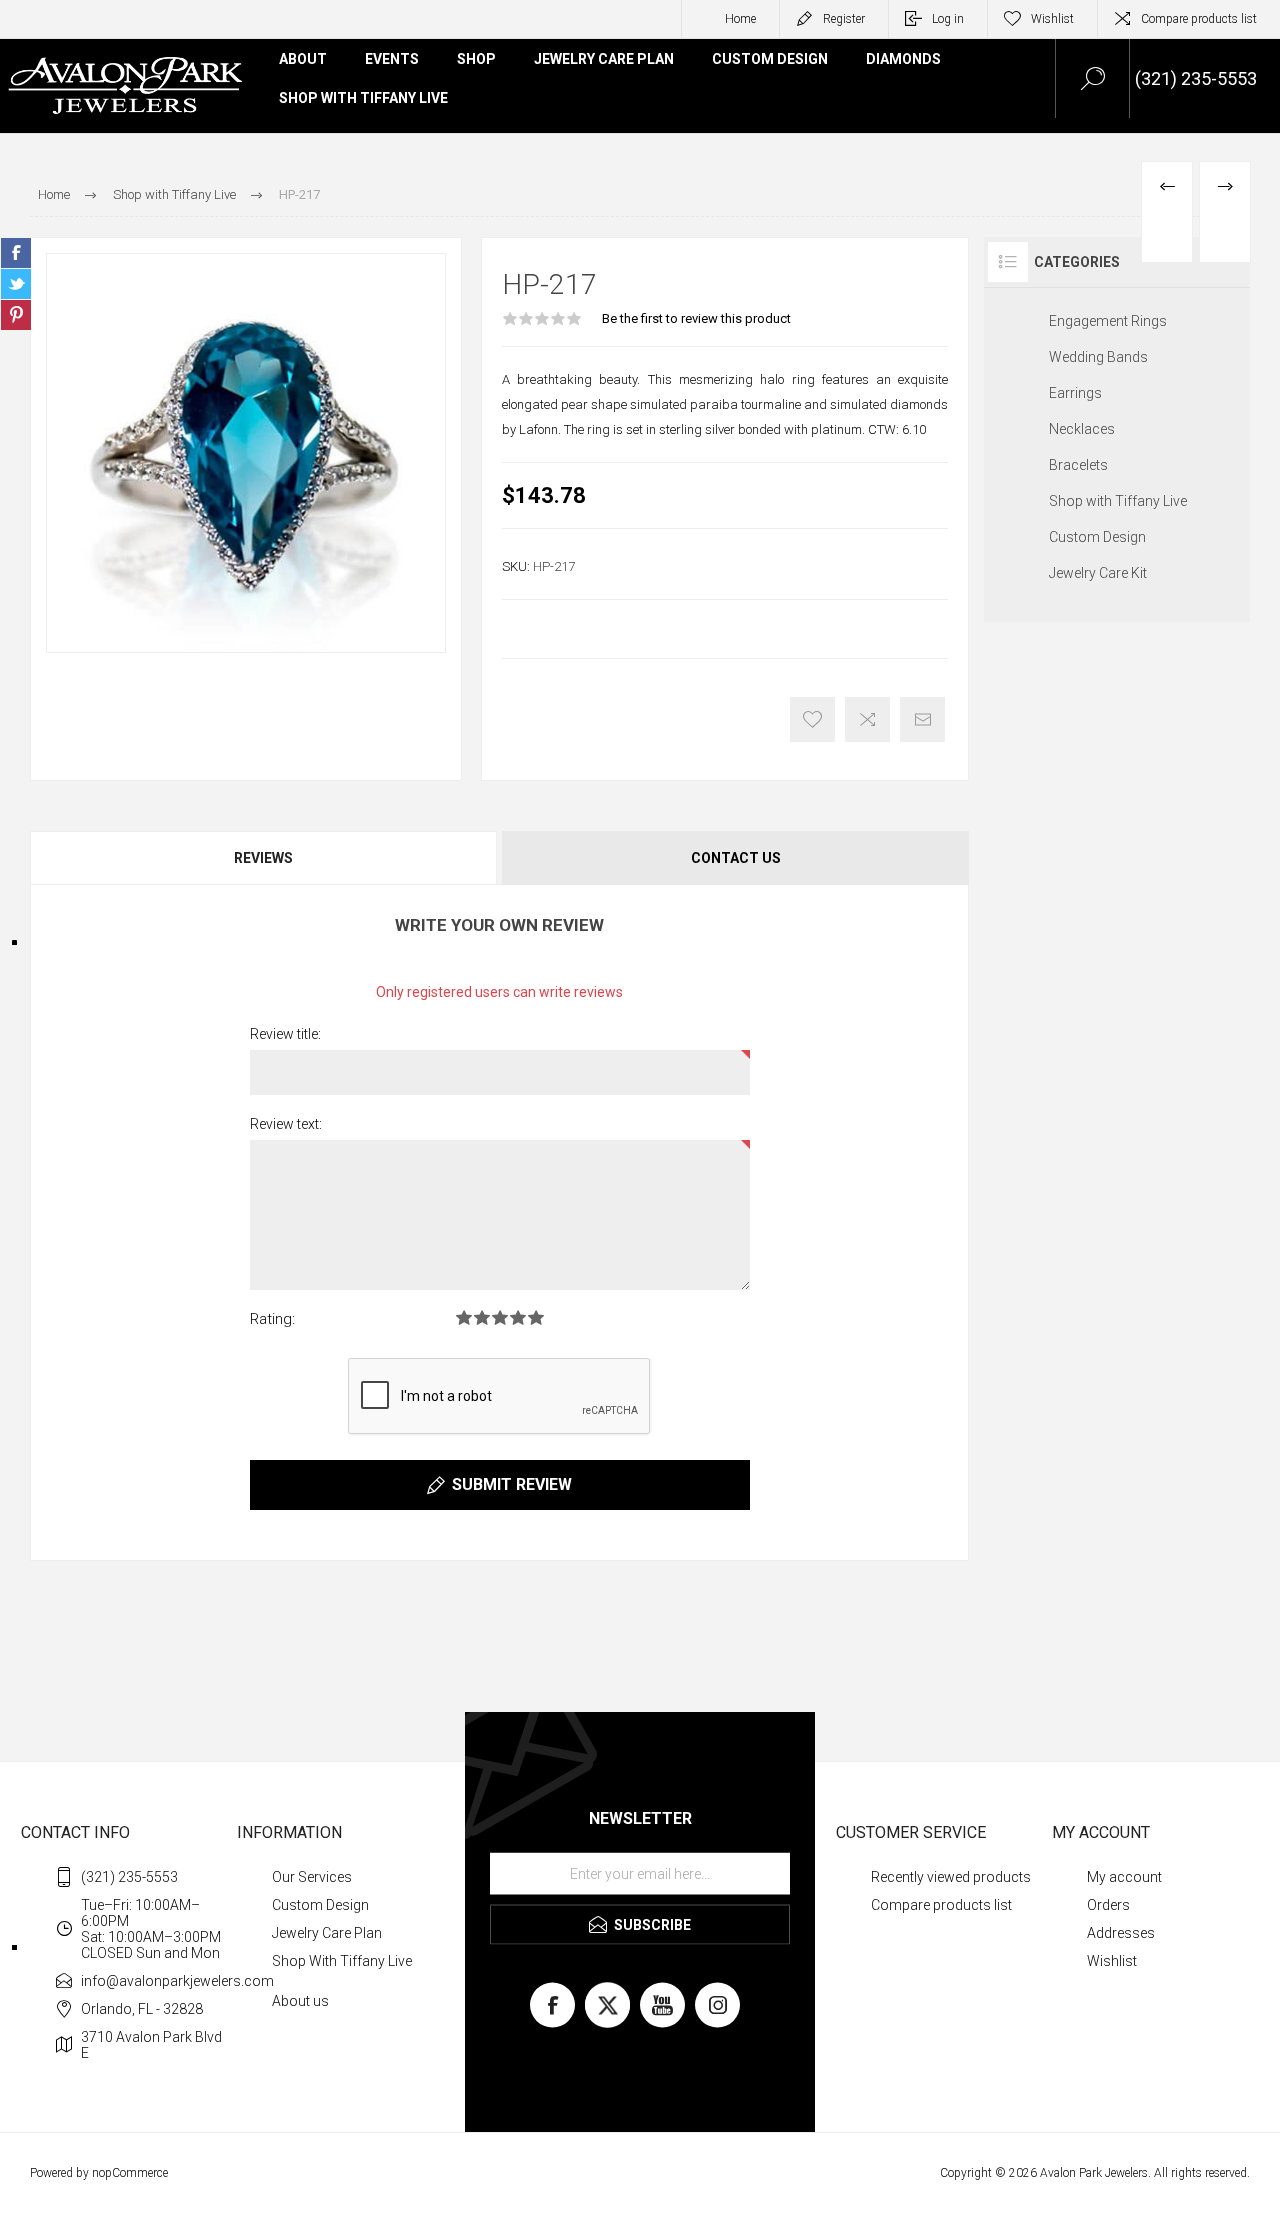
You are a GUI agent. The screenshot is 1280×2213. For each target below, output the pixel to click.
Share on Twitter (16, 284)
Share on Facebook (16, 253)
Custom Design (1097, 537)
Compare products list (1199, 19)
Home (740, 19)
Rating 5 (536, 1317)
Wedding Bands (1098, 357)
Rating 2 (482, 1317)
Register (844, 19)
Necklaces (1082, 429)
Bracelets (1078, 465)
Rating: (272, 1319)
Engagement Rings (1108, 321)
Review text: (286, 1124)
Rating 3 (500, 1317)
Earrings (1075, 393)
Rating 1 (464, 1317)
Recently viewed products (951, 1877)
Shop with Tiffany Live (1118, 501)
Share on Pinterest (16, 315)
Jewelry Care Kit (1098, 573)
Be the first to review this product (696, 318)
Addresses (1121, 1933)
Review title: (285, 1034)
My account (1124, 1877)
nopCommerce (130, 2173)
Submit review (512, 1484)
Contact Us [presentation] (736, 858)
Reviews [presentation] (263, 858)
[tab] (265, 858)
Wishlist (1112, 1961)
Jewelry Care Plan (327, 1933)
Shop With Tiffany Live (342, 1961)
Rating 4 (518, 1317)
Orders (1108, 1905)
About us (300, 2001)
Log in (948, 19)
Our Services (312, 1877)
